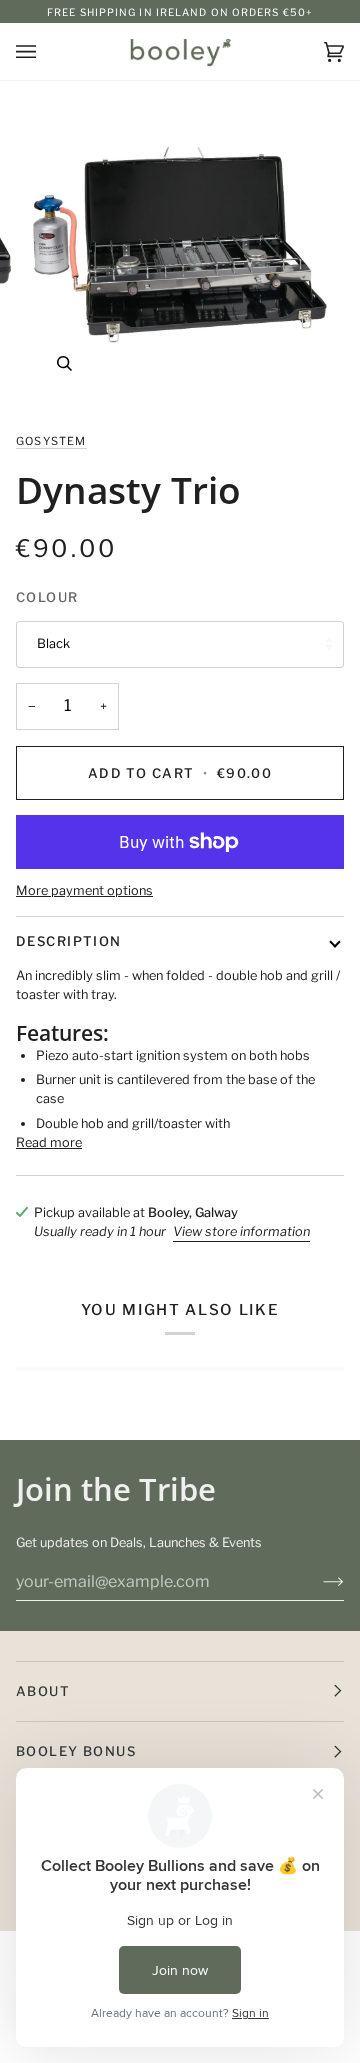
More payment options (84, 890)
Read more (49, 1142)
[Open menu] (46, 51)
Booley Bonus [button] (76, 1751)
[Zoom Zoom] (180, 248)
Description (69, 941)
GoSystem (51, 441)
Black (53, 643)
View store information (241, 1231)
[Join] (317, 1581)
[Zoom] (64, 363)
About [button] (43, 1691)
